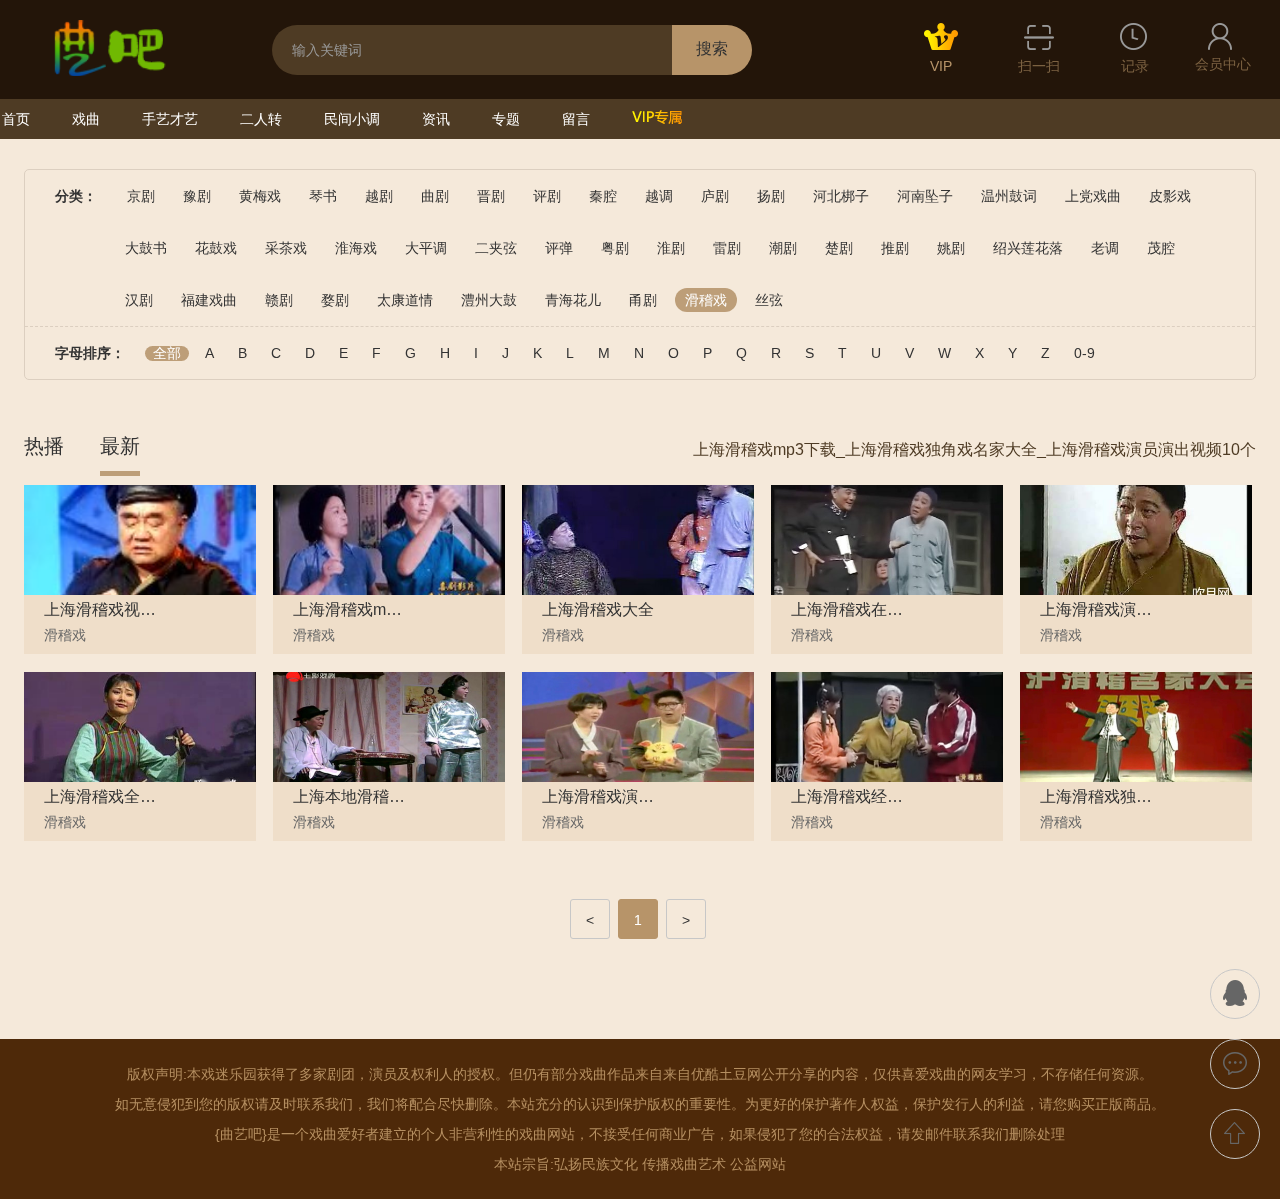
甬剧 (643, 300)
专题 (506, 119)
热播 (44, 446)
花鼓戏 (216, 248)
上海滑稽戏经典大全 (848, 797)
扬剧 (771, 196)
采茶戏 (286, 248)
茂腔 (1161, 248)
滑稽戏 (706, 300)
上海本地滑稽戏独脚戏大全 (350, 797)
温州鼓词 (1009, 196)
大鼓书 (146, 248)
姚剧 (951, 248)
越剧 (379, 196)
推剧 (895, 248)
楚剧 (839, 248)
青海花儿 (573, 300)
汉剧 (139, 300)
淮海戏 (356, 248)
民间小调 (352, 119)
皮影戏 (1170, 196)
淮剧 (671, 248)
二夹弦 (496, 248)
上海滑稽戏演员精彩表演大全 (599, 797)
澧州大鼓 (489, 300)
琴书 (323, 196)
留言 (576, 119)
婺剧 (335, 300)
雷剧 (727, 248)
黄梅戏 (260, 196)
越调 (659, 196)
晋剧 (491, 196)
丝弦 (769, 300)
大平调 (426, 248)
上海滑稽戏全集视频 (101, 797)
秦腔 (603, 196)
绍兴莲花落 (1028, 248)
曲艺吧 (241, 1134)
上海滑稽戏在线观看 (848, 610)
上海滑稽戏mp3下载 (350, 610)
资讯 (436, 119)
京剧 (141, 196)
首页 (16, 119)
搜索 (712, 48)
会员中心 (1223, 64)
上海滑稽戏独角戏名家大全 (1097, 797)
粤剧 (615, 248)
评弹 (559, 248)
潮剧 (783, 248)
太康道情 (405, 300)
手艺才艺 (170, 119)
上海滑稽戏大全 (598, 610)
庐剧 (715, 196)
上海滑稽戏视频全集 (101, 610)
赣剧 (279, 300)
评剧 (547, 196)
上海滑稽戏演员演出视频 (1097, 610)
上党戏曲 (1093, 196)
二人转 (261, 119)
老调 (1105, 248)
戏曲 (86, 119)
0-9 (1084, 353)
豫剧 (197, 196)
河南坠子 (925, 196)
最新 (120, 446)
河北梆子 (841, 196)
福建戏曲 (209, 300)
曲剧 (435, 196)
